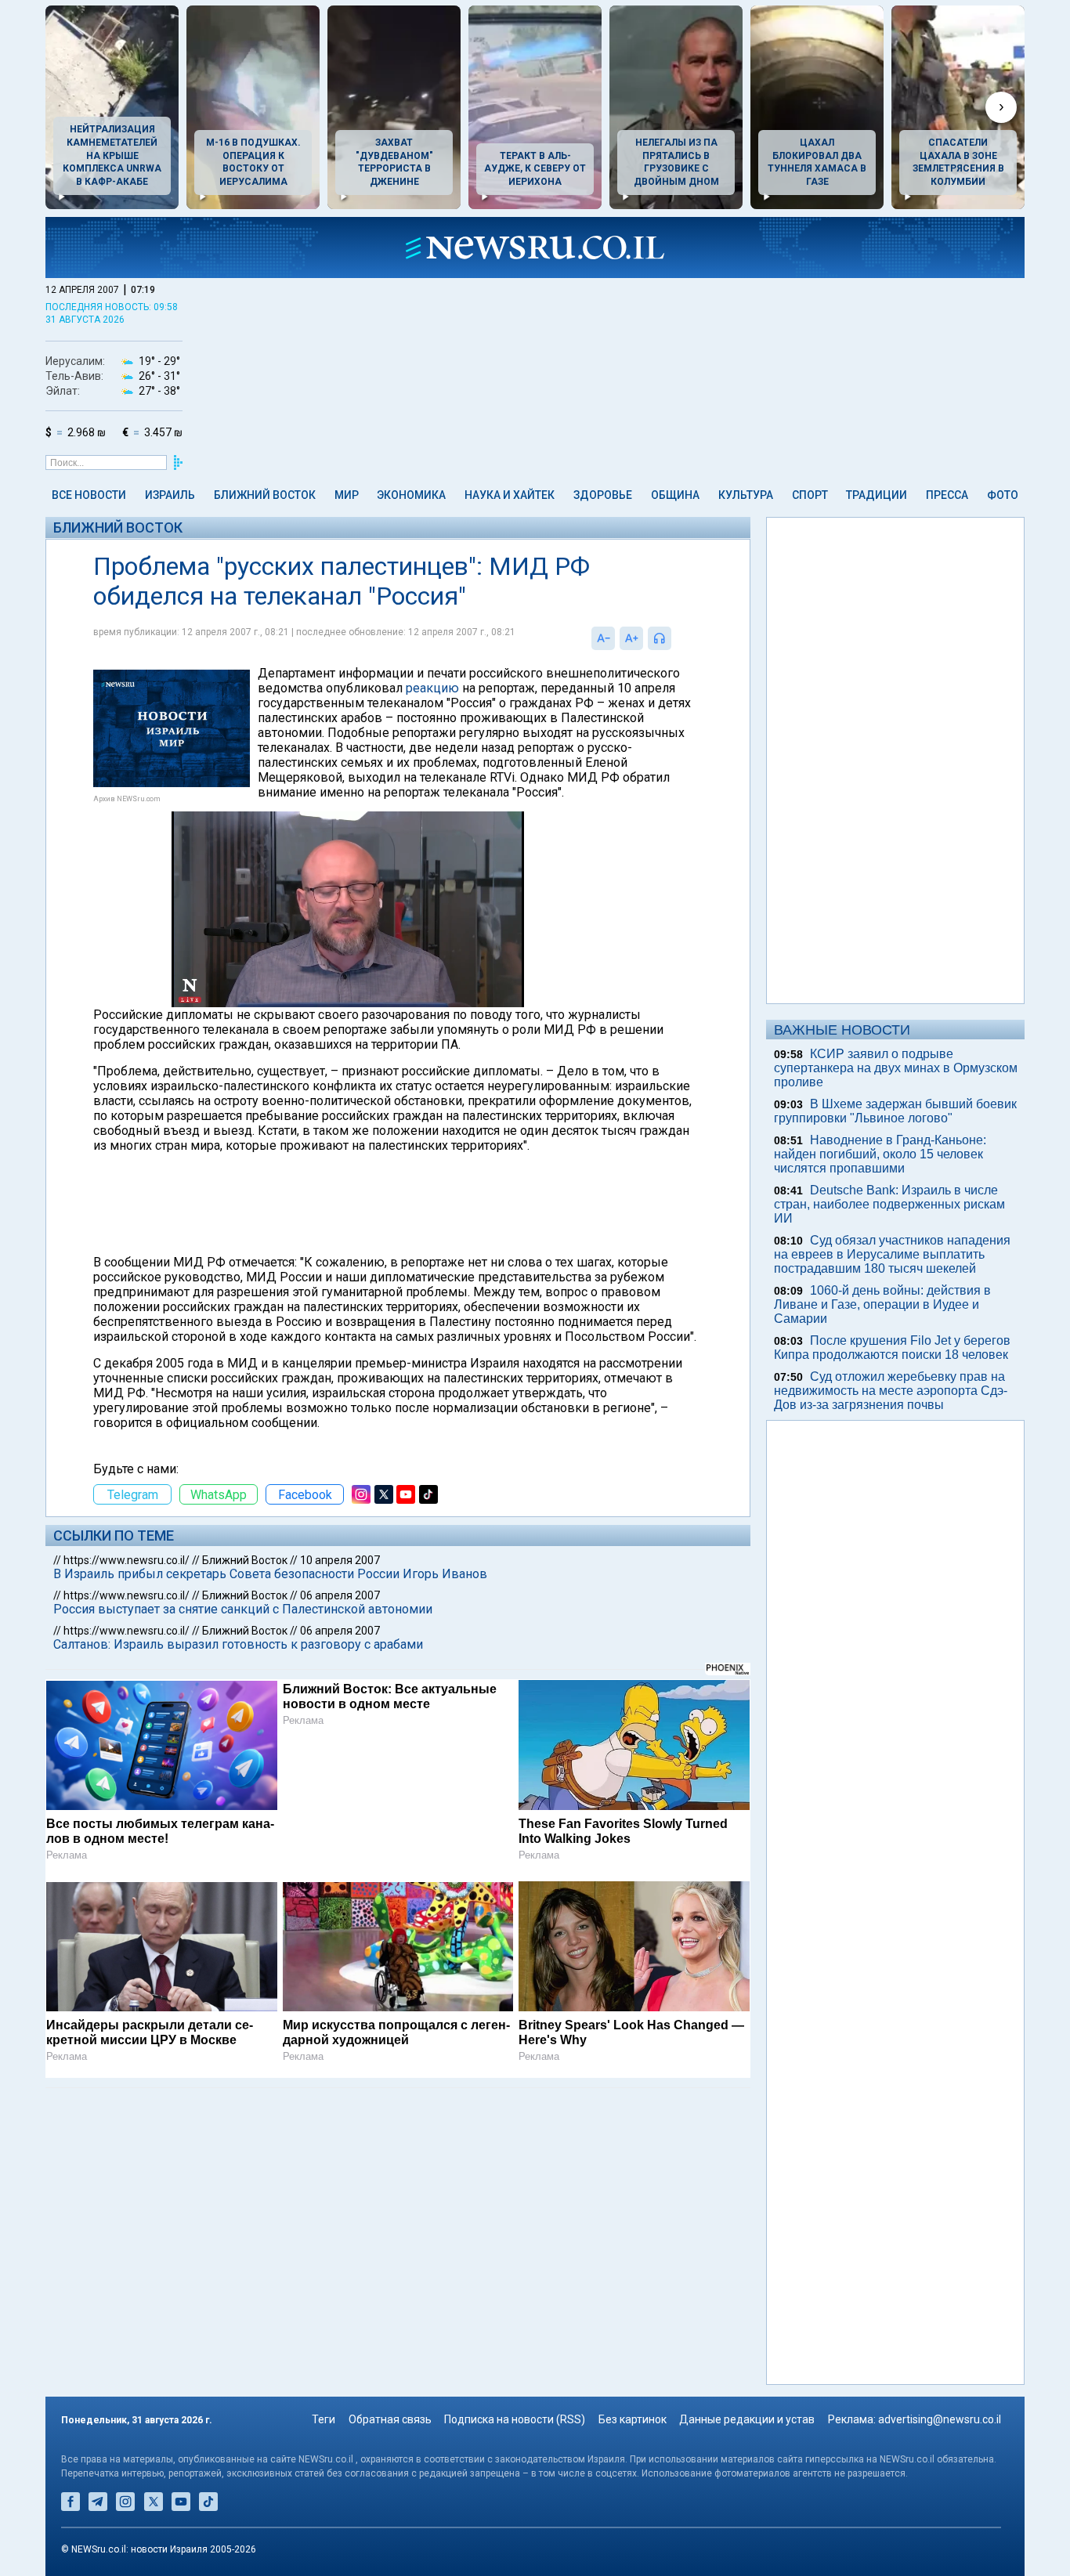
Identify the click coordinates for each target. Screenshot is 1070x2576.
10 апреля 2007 (340, 1560)
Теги (324, 2419)
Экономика (411, 495)
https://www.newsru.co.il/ (127, 1560)
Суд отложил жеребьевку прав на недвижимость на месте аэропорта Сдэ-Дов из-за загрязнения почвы (891, 1391)
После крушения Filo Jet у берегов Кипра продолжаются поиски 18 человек (892, 1348)
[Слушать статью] (675, 638)
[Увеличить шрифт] (631, 638)
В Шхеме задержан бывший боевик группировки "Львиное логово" (895, 1111)
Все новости (89, 495)
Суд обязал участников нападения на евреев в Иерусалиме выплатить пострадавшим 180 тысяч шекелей (892, 1254)
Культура (746, 495)
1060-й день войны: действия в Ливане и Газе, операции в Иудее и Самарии (882, 1304)
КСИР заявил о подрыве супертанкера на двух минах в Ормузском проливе (896, 1068)
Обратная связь (390, 2419)
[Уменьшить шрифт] (603, 638)
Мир (347, 495)
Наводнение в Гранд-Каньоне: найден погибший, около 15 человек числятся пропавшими (880, 1154)
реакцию (432, 688)
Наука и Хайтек (510, 495)
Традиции (877, 495)
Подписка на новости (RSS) (515, 2419)
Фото (1003, 495)
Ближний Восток (265, 495)
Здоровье (603, 495)
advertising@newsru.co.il (940, 2419)
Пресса (947, 495)
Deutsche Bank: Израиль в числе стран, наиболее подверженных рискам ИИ (889, 1204)
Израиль (170, 495)
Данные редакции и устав (747, 2419)
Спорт (810, 495)
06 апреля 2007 (340, 1595)
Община (675, 495)
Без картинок (633, 2419)
